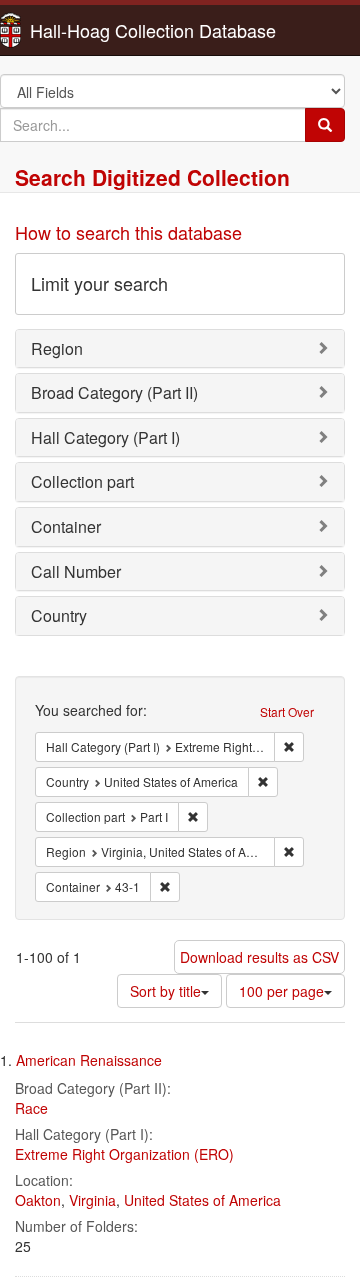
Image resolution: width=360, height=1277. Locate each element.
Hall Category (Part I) (105, 437)
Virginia (92, 1200)
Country (59, 615)
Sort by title (165, 991)
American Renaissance (89, 1060)
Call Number (76, 571)
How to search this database (128, 232)
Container (66, 526)
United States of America (202, 1200)
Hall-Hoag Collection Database (90, 30)
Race (31, 1108)
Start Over (287, 711)
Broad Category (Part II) (114, 392)
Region (57, 348)
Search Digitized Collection (152, 177)
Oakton (38, 1200)
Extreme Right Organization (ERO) (124, 1154)
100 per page (281, 991)
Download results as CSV (259, 957)
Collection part (82, 481)
